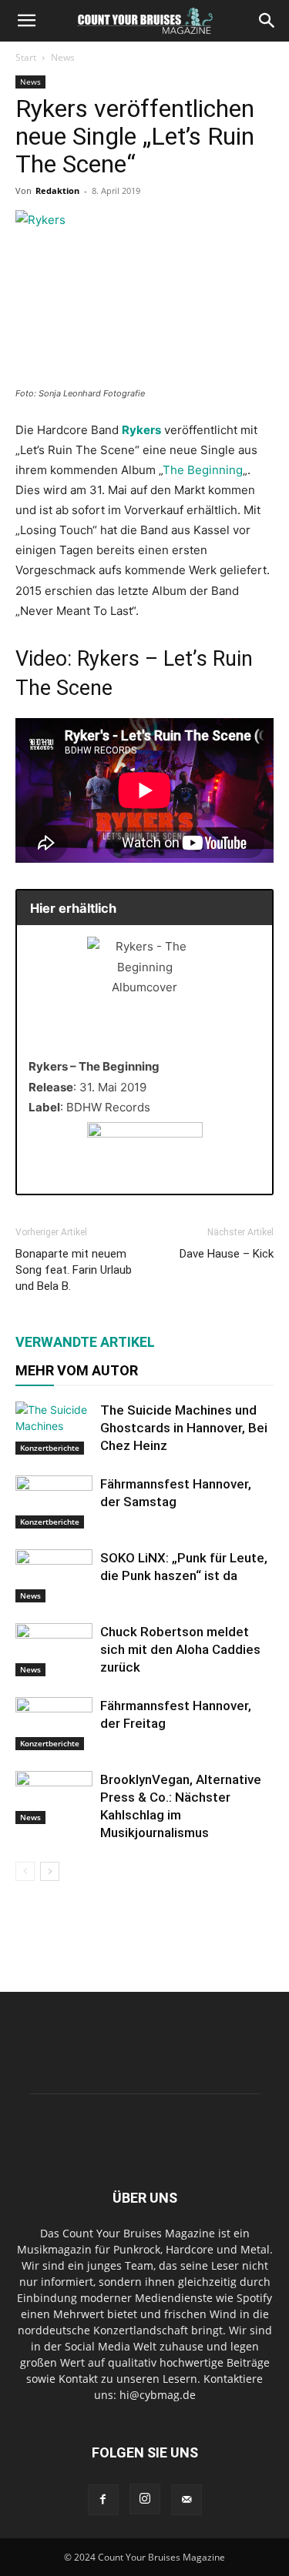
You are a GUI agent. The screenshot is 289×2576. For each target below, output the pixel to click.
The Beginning (203, 470)
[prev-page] (25, 1871)
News (63, 57)
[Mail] (187, 2500)
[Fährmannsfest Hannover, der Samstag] (54, 1502)
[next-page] (50, 1871)
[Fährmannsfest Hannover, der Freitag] (54, 1724)
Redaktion (57, 190)
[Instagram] (145, 2499)
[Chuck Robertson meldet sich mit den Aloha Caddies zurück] (54, 1650)
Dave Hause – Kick (227, 1254)
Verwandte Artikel (85, 1342)
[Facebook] (103, 2500)
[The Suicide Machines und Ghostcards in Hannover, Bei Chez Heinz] (54, 1428)
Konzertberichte (50, 1448)
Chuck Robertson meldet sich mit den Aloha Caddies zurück (180, 1649)
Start (26, 57)
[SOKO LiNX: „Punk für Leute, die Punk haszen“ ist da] (54, 1576)
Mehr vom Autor (77, 1370)
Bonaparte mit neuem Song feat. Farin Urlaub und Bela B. (74, 1270)
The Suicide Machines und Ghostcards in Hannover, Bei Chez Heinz (184, 1428)
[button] (26, 21)
